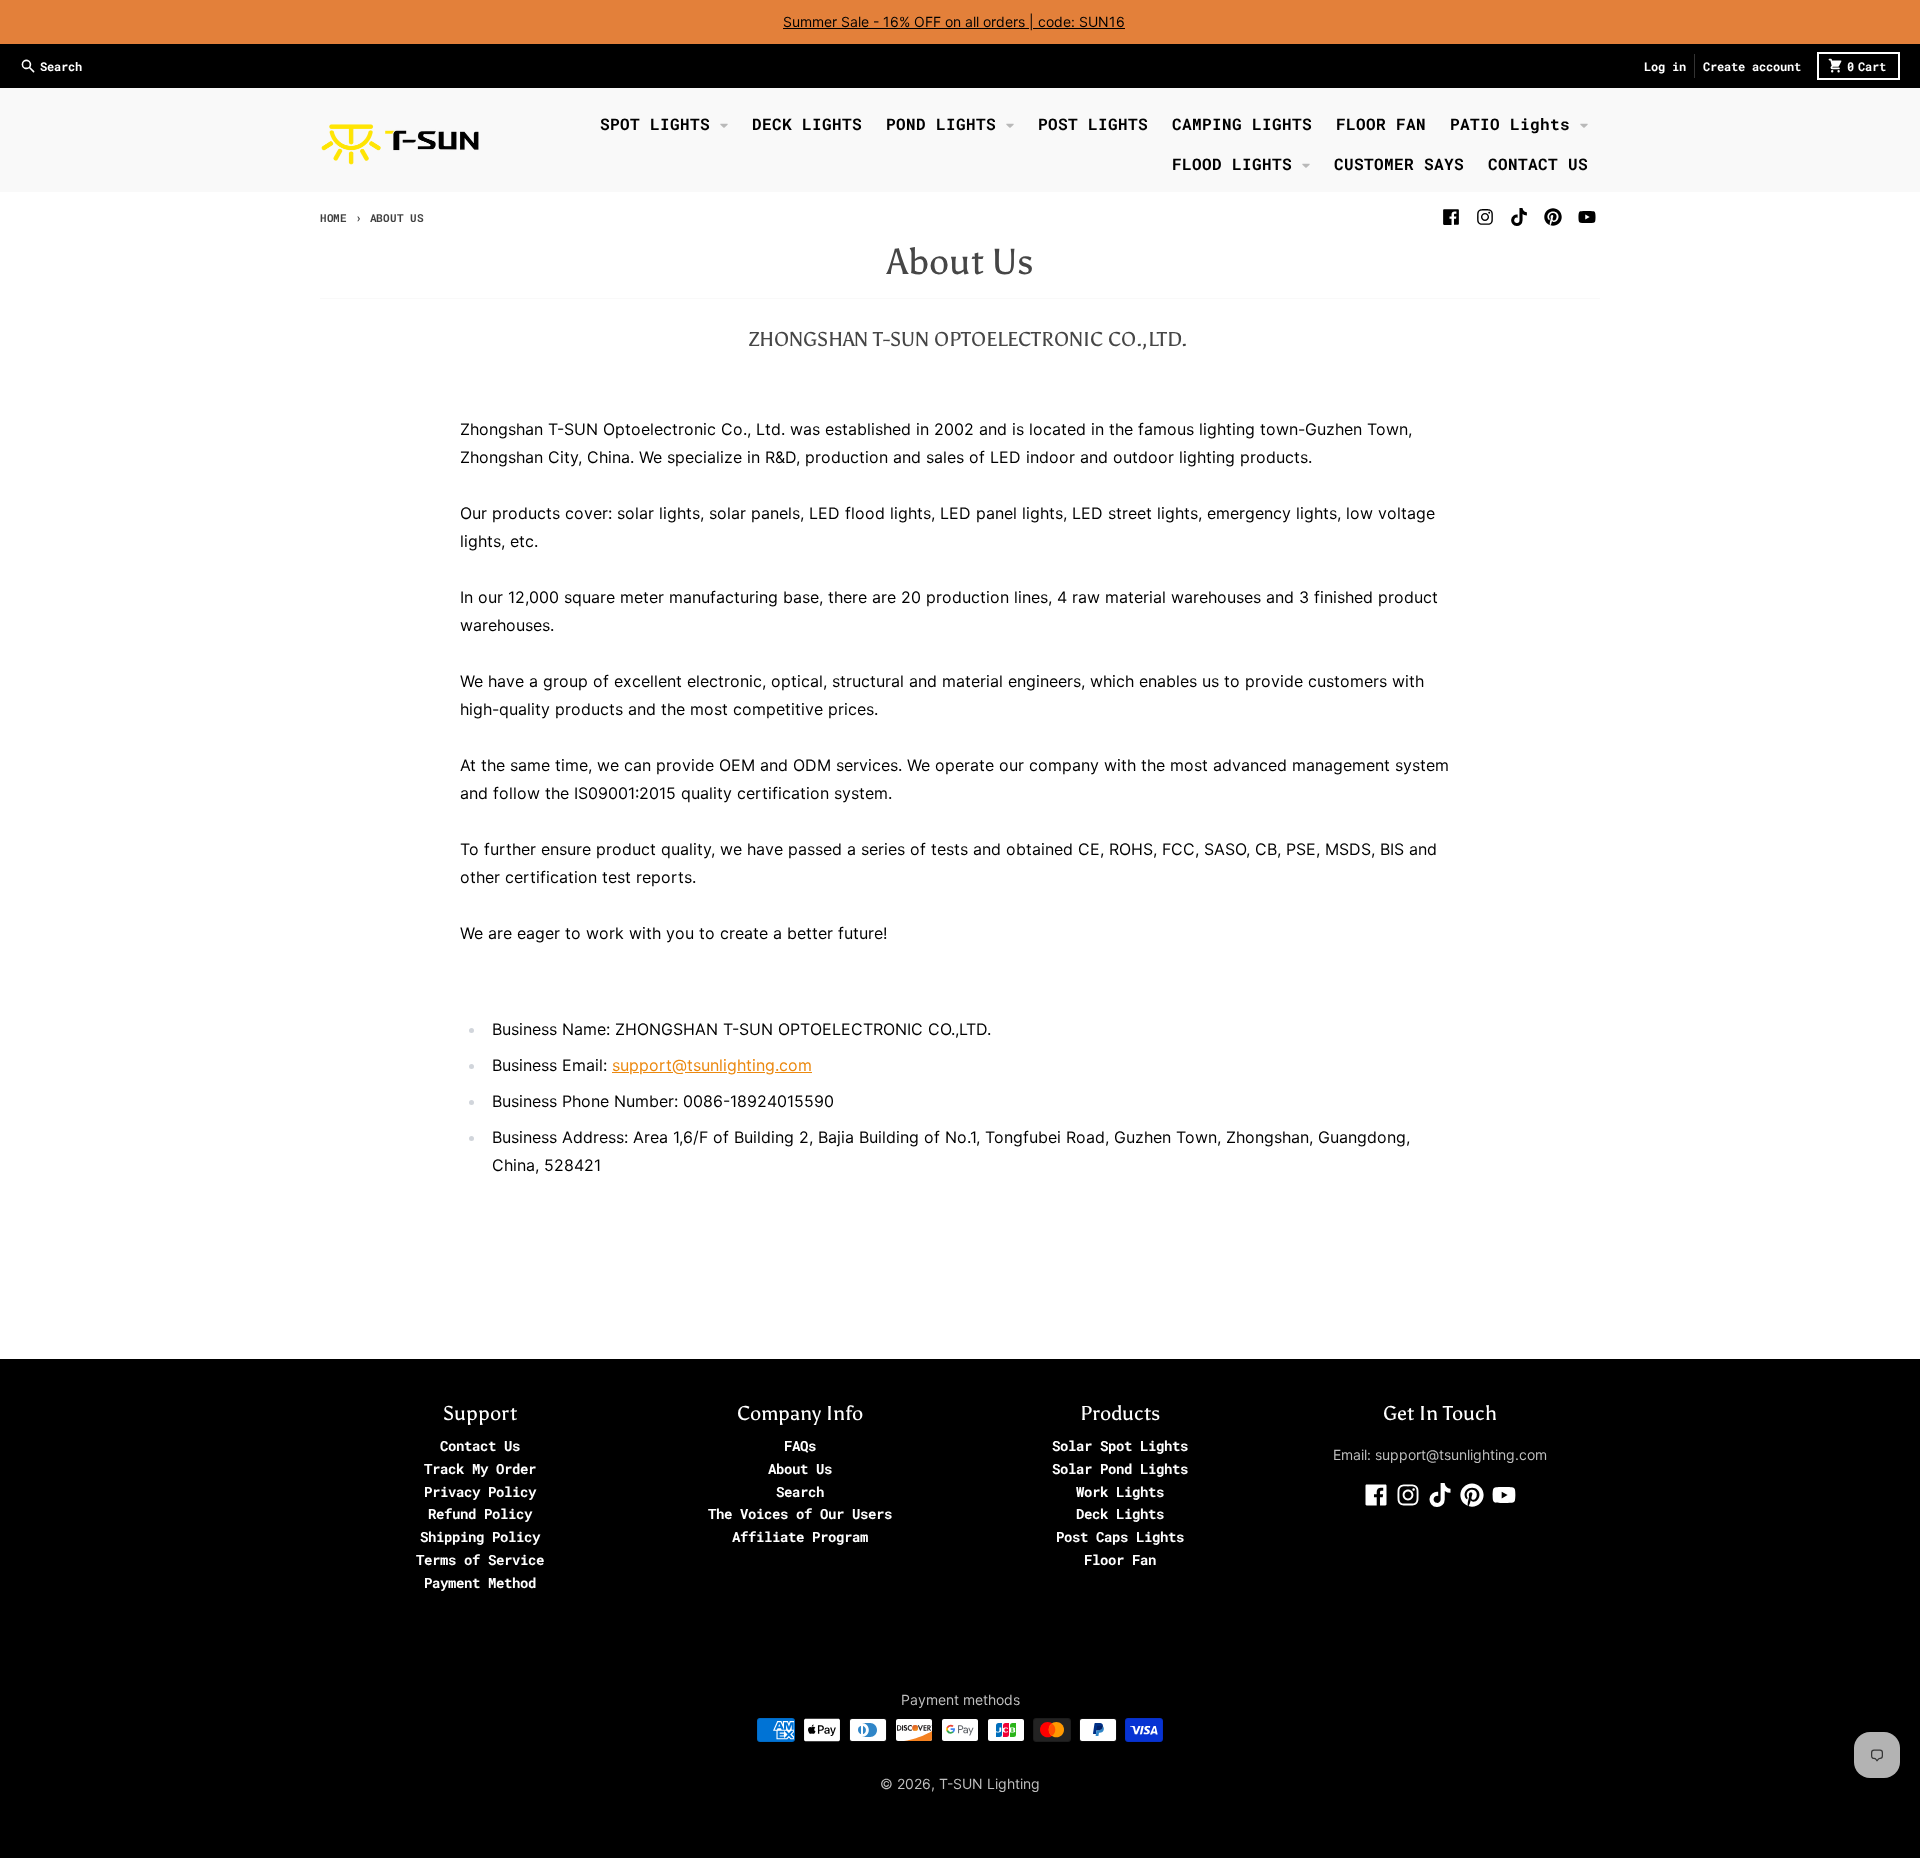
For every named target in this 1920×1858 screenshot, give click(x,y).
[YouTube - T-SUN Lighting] (1587, 217)
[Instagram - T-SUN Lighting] (1485, 217)
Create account (1752, 66)
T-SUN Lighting (989, 1783)
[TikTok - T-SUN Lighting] (1519, 217)
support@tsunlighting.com (712, 1065)
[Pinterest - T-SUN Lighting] (1553, 217)
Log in (1665, 66)
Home (333, 217)
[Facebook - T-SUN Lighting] (1451, 217)
